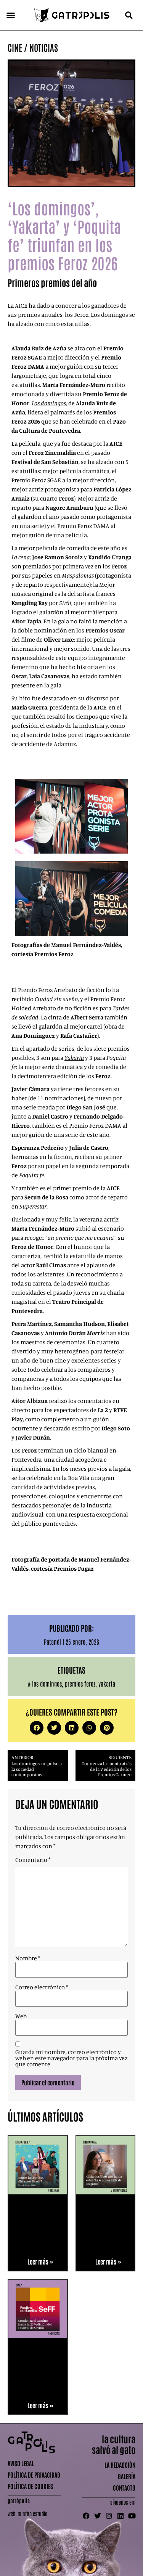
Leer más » (40, 2261)
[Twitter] (98, 2516)
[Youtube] (132, 2516)
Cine (15, 47)
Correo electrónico (42, 1987)
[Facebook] (86, 2516)
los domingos (47, 1684)
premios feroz (80, 1684)
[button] (11, 15)
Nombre (28, 1958)
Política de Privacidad (34, 2475)
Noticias (44, 47)
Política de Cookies (30, 2486)
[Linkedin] (121, 2516)
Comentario (33, 1860)
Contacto (124, 2488)
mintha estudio (32, 2513)
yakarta (107, 1684)
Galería (127, 2476)
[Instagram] (109, 2516)
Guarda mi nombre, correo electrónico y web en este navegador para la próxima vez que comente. (71, 2058)
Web (21, 2016)
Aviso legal (21, 2463)
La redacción (120, 2465)
